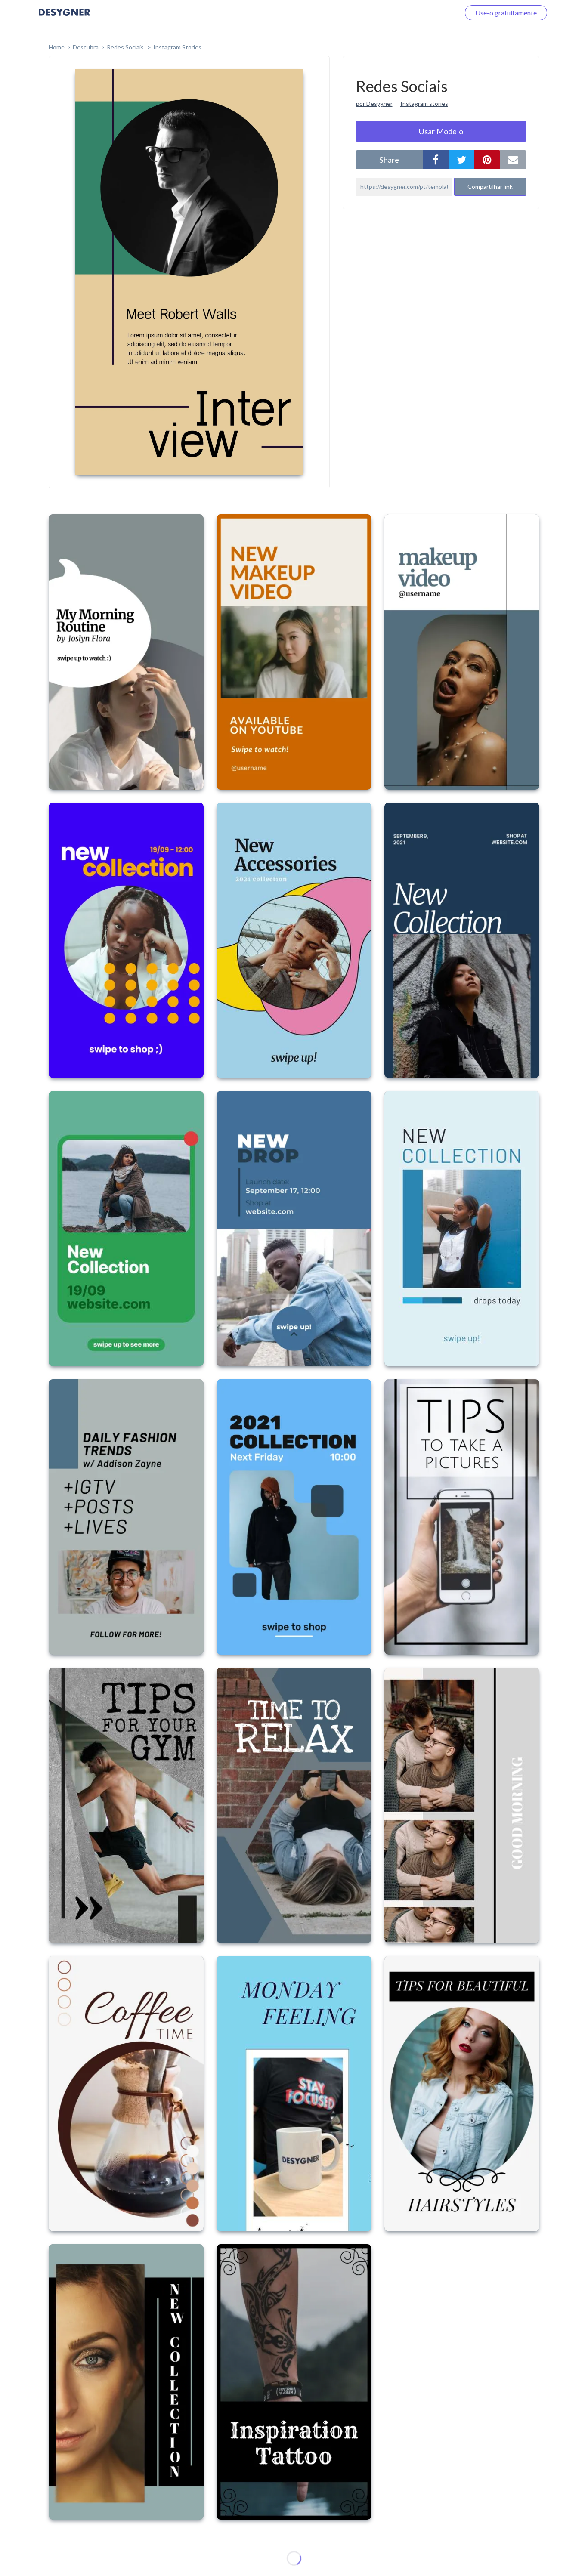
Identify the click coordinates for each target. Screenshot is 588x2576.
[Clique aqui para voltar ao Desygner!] (65, 18)
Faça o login (432, 13)
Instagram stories (424, 103)
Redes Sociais (126, 47)
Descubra (86, 47)
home (57, 47)
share (389, 160)
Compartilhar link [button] (490, 187)
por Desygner (374, 103)
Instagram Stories (177, 47)
